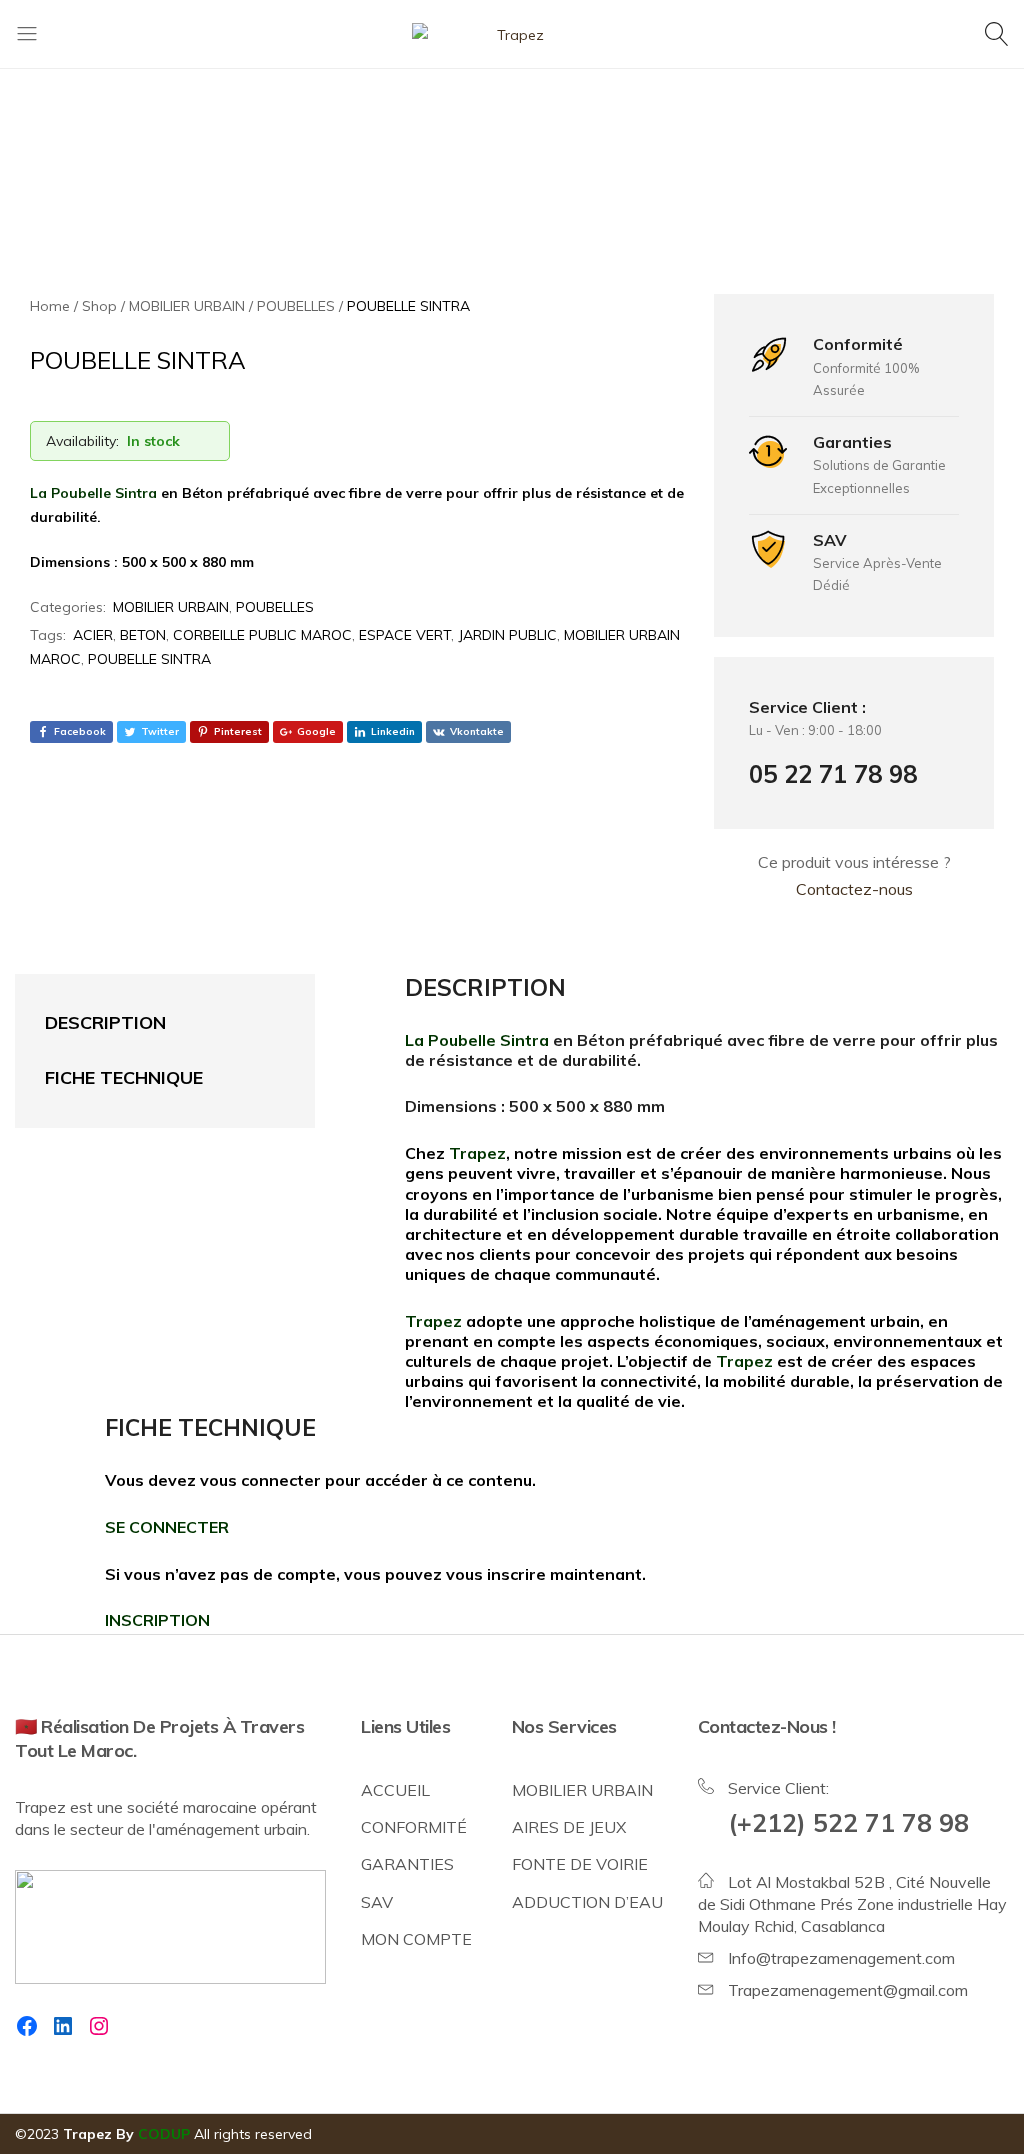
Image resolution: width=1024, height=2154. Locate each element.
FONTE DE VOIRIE (580, 1864)
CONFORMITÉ (414, 1827)
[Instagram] (99, 2026)
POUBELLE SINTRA (149, 659)
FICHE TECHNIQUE (124, 1077)
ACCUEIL (395, 1790)
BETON (143, 635)
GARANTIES (407, 1864)
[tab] (145, 1023)
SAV (377, 1902)
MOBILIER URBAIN (171, 607)
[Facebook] (27, 2026)
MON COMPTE (416, 1939)
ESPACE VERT (405, 635)
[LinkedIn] (63, 2026)
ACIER (93, 635)
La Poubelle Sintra (93, 493)
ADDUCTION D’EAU (587, 1902)
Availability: (82, 441)
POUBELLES (275, 607)
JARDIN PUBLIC (507, 635)
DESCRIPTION (105, 1022)
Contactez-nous (854, 889)
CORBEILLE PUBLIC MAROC (262, 635)
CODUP (164, 2134)
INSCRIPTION (157, 1620)
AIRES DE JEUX (569, 1827)
